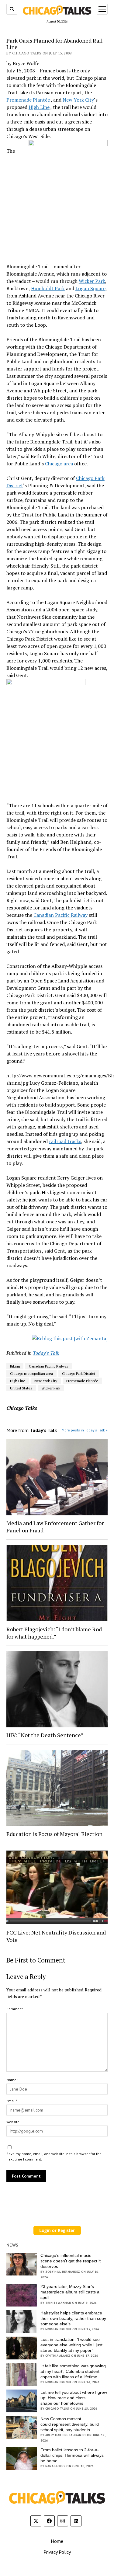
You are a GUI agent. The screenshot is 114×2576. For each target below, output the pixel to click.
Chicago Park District (79, 1373)
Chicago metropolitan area (31, 1373)
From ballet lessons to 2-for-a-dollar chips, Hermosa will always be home (72, 2455)
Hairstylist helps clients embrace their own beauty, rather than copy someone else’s (73, 2318)
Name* (12, 2080)
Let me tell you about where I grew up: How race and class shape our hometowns (74, 2398)
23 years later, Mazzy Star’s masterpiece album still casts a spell (70, 2292)
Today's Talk (46, 1353)
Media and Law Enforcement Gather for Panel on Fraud (55, 1527)
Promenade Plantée (28, 100)
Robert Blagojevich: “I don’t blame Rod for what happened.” (54, 1633)
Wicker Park (92, 281)
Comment (15, 2009)
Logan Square (90, 288)
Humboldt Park (48, 288)
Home (57, 2541)
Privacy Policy (57, 2552)
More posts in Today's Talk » (85, 1430)
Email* (12, 2101)
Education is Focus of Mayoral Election (54, 1834)
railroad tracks (65, 1141)
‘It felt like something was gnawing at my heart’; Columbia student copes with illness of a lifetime (73, 2371)
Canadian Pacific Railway (60, 915)
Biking (15, 1366)
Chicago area (59, 464)
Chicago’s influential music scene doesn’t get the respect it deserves (71, 2261)
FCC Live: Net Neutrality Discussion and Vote (56, 1936)
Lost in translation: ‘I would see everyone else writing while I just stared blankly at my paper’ (71, 2345)
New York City (78, 100)
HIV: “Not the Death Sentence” (45, 1735)
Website (13, 2122)
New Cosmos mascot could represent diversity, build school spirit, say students (70, 2424)
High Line (39, 107)
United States (21, 1388)
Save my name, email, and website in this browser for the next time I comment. (54, 2156)
